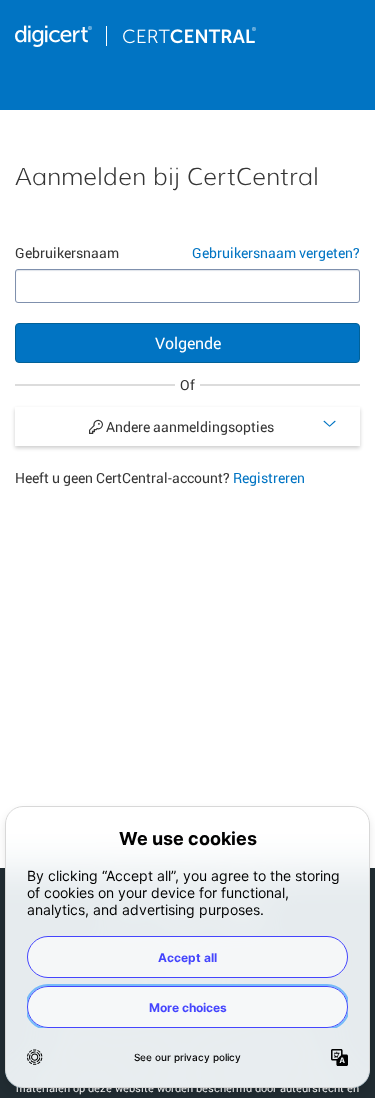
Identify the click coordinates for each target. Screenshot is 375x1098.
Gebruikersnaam (67, 252)
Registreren (269, 477)
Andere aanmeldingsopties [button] (188, 426)
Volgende (188, 342)
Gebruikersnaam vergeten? (276, 252)
